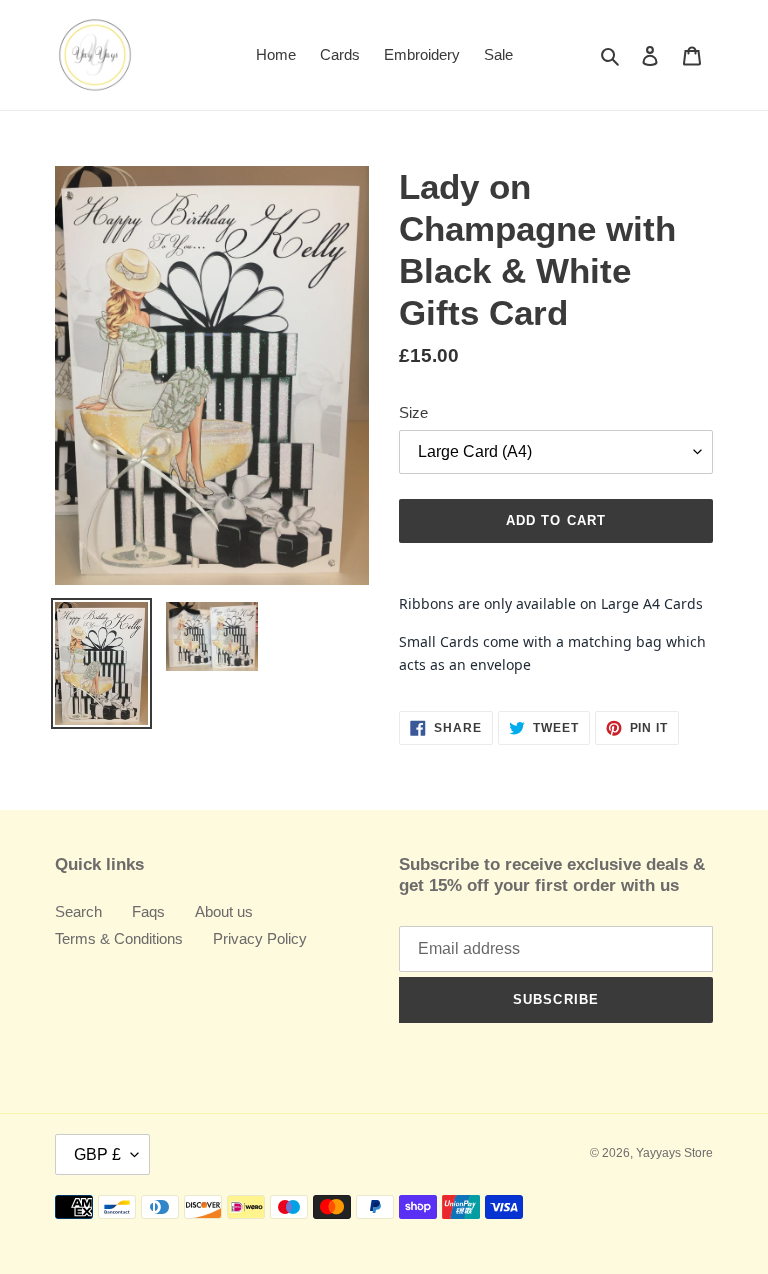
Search (78, 911)
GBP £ (97, 1154)
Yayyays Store (674, 1153)
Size (413, 412)
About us (224, 911)
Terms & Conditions (119, 938)
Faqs (148, 911)
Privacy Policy (260, 938)
